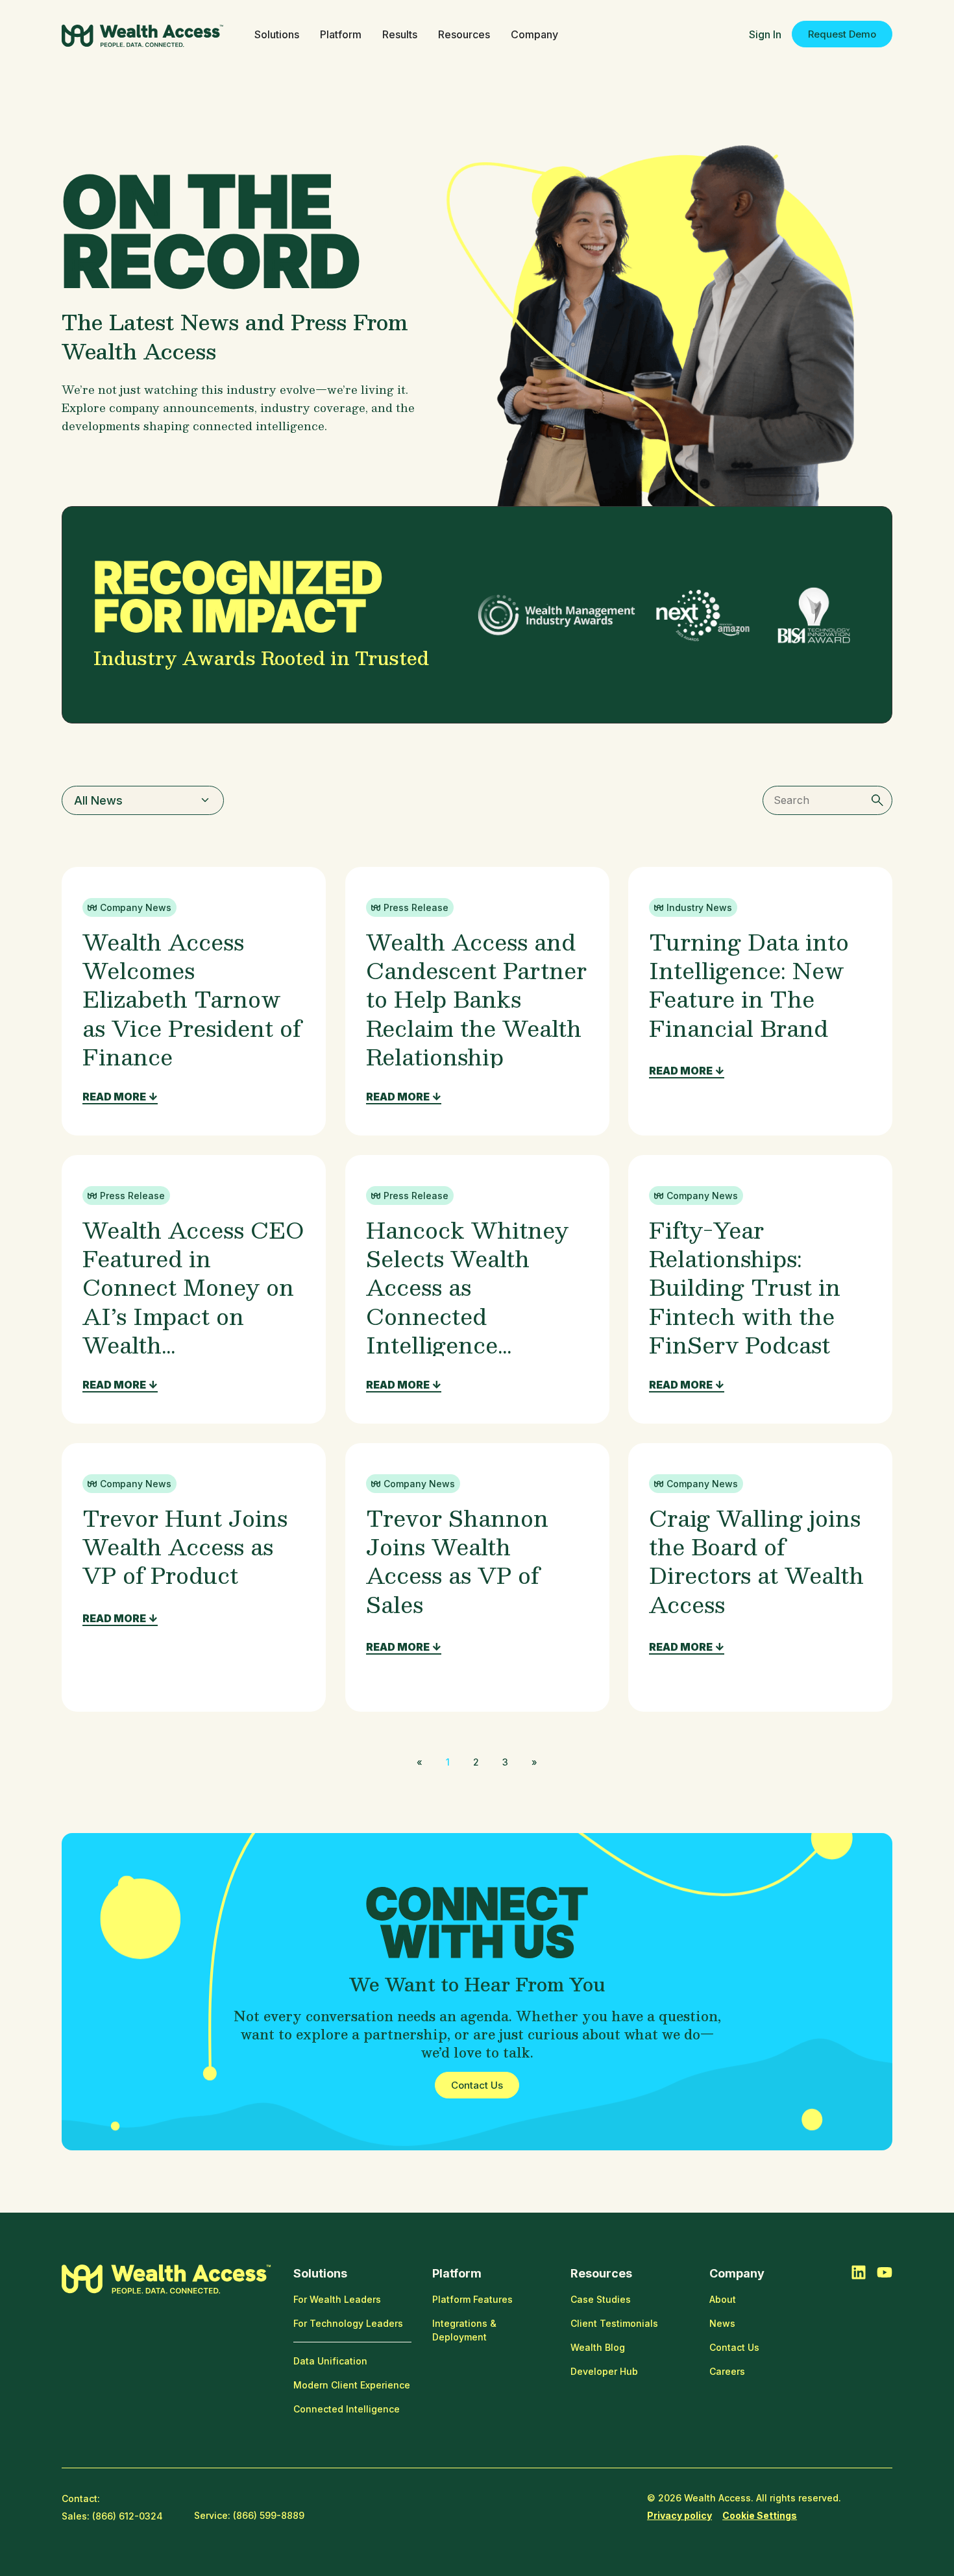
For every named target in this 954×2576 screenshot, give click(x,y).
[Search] (877, 800)
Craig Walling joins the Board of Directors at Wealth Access (756, 1561)
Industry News (699, 907)
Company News (136, 907)
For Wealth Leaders (337, 2299)
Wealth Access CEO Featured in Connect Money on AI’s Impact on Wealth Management (193, 1301)
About (723, 2299)
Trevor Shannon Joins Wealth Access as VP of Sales (457, 1561)
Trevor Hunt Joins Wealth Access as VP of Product (185, 1546)
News (722, 2323)
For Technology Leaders (348, 2323)
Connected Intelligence (347, 2409)
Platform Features (472, 2299)
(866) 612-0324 (128, 2516)
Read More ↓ (120, 1097)
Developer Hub (604, 2371)
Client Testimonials (614, 2323)
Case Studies (601, 2299)
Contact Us (734, 2347)
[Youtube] (885, 2272)
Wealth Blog (598, 2347)
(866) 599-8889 (269, 2515)
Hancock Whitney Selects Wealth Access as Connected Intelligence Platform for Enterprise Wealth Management (468, 1330)
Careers (727, 2371)
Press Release (416, 907)
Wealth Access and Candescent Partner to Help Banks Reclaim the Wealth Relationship (476, 999)
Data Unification (330, 2361)
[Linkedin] (859, 2272)
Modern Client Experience (352, 2385)
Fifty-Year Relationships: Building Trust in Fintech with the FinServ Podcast (745, 1287)
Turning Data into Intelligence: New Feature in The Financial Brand (749, 984)
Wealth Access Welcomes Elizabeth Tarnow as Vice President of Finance (192, 999)
